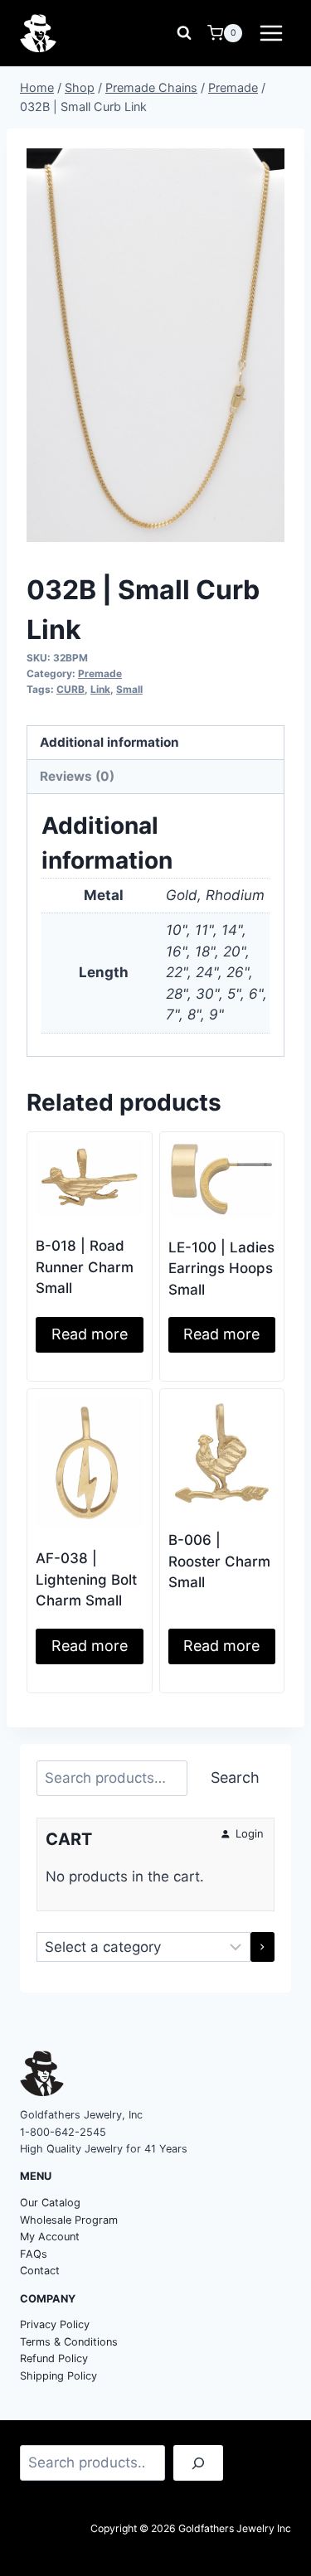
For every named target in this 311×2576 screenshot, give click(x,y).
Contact (40, 2271)
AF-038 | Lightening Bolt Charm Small (86, 1579)
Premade (100, 673)
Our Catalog (50, 2203)
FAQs (34, 2254)
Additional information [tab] (109, 742)
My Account (50, 2237)
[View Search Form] (184, 33)
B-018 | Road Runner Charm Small (85, 1267)
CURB (70, 689)
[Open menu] (271, 33)
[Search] (198, 2463)
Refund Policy (54, 2358)
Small (129, 689)
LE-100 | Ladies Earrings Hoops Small (221, 1269)
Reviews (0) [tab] (77, 776)
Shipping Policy (58, 2376)
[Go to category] (262, 1947)
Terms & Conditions (69, 2342)
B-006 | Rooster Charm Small (219, 1561)
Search (235, 1777)
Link (100, 689)
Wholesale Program (69, 2220)
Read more (90, 1334)
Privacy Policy (55, 2324)
